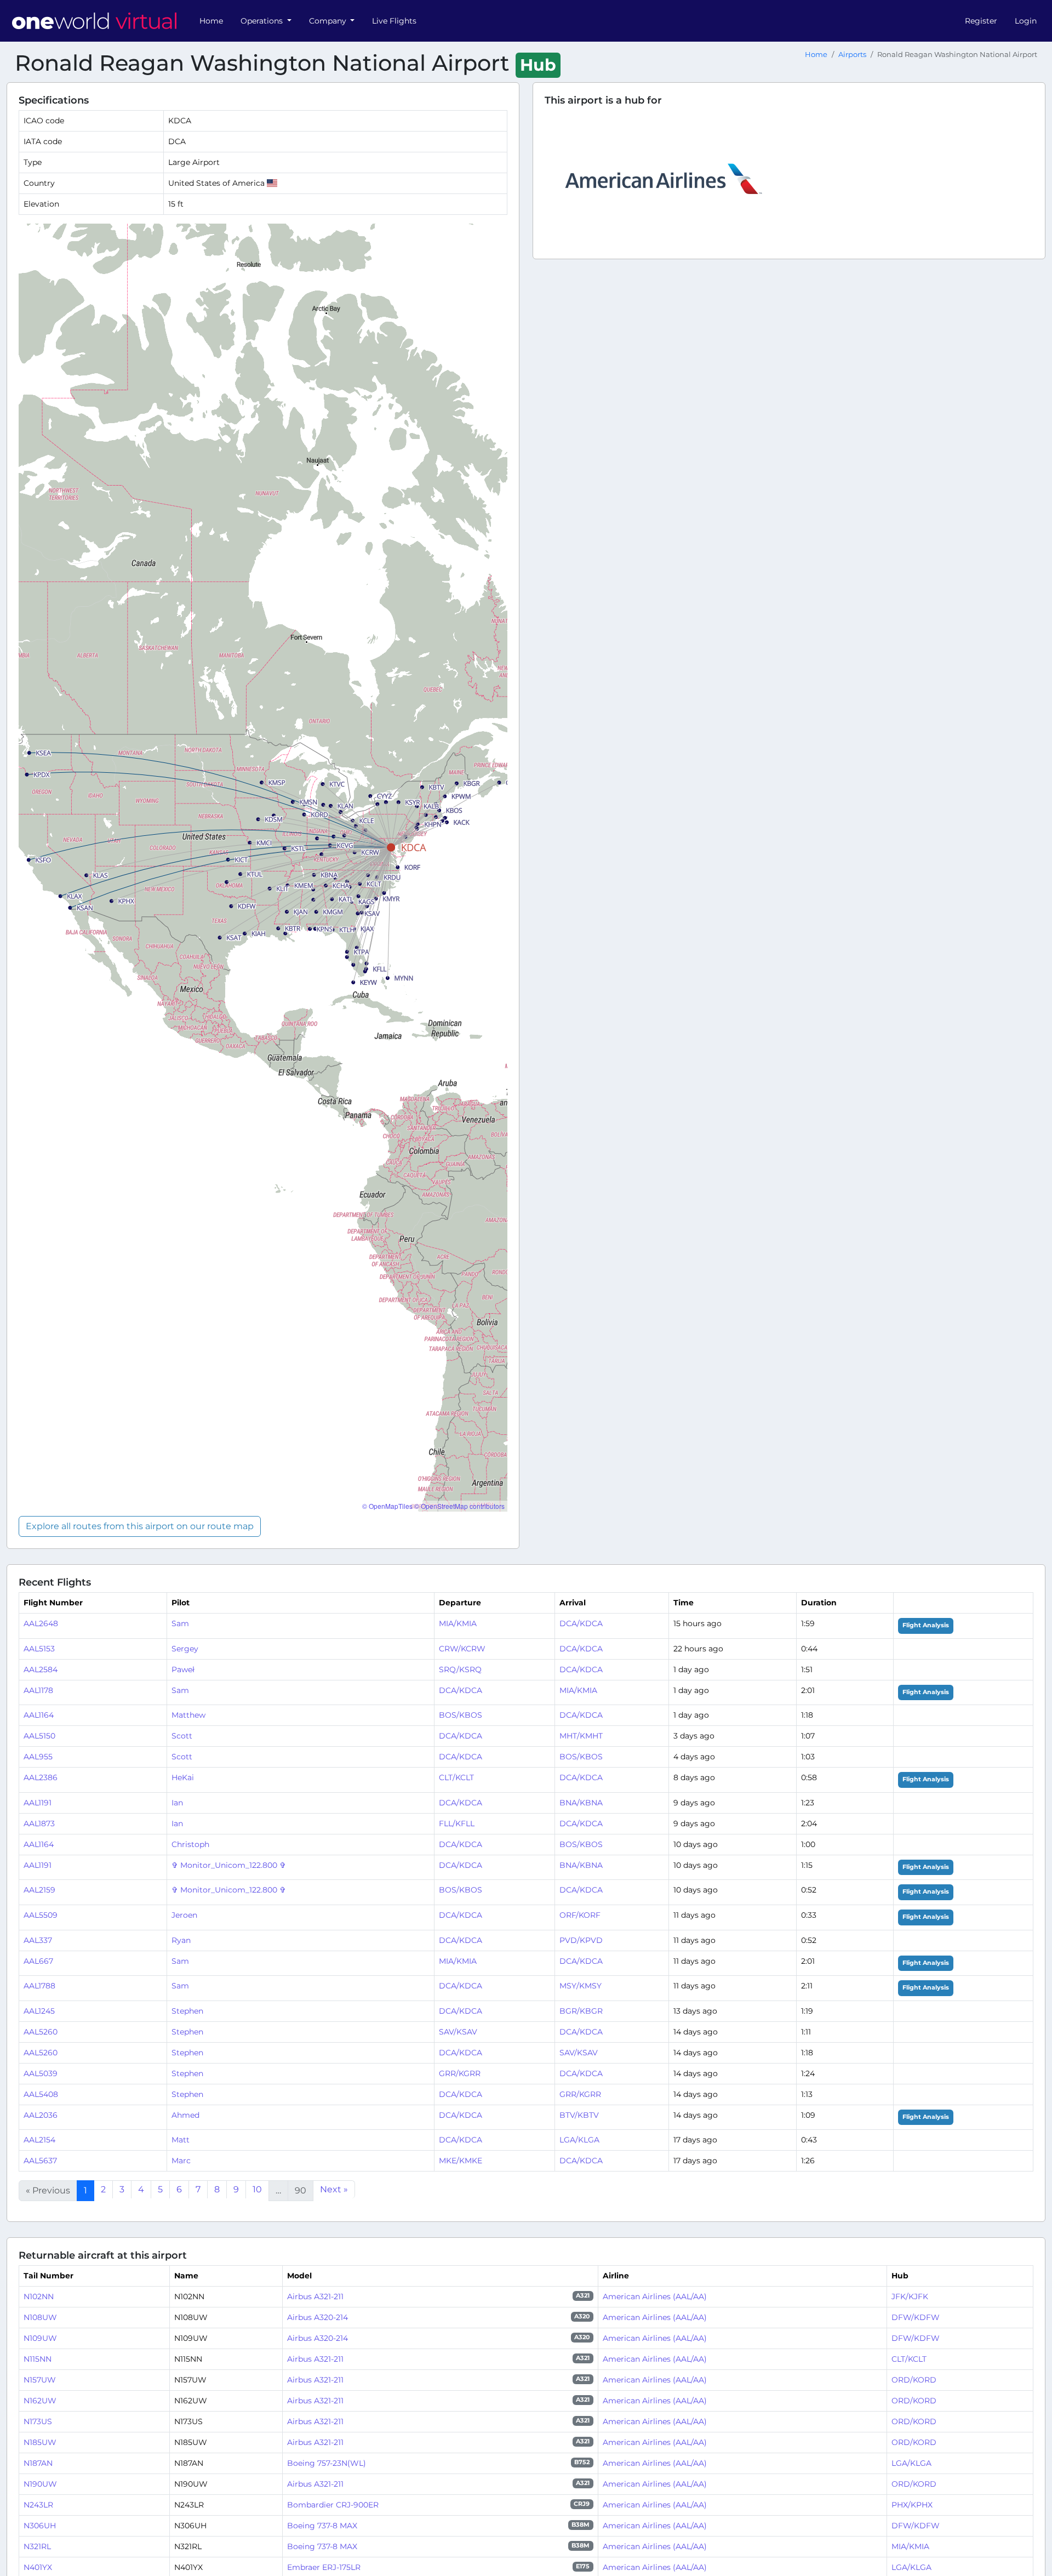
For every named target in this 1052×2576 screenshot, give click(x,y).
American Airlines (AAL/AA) (655, 2296)
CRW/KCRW (462, 1649)
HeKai (183, 1777)
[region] (263, 868)
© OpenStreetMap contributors (459, 1506)
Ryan (181, 1940)
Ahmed (185, 2115)
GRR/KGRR (460, 2073)
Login (1026, 21)
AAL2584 (41, 1669)
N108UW (40, 2317)
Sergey (185, 1649)
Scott (182, 1736)
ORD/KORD (914, 2380)
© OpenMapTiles (387, 1506)
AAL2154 (39, 2140)
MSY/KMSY (581, 1986)
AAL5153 (39, 1649)
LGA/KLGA (579, 2140)
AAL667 (38, 1961)
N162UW (40, 2401)
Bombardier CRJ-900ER (333, 2505)
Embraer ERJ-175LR (324, 2567)
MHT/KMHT (581, 1736)
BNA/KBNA (581, 1803)
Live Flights (394, 21)
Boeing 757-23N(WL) (327, 2463)
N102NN (39, 2296)
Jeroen (184, 1915)
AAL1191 (38, 1803)
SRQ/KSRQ (460, 1669)
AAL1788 (39, 1986)
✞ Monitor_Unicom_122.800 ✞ (229, 1865)
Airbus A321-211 (315, 2296)
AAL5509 (41, 1915)
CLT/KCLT (456, 1777)
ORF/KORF (580, 1915)
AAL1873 (39, 1823)
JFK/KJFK (910, 2296)
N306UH (40, 2526)
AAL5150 (39, 1736)
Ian (177, 1803)
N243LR (38, 2505)
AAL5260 (41, 2032)
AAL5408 (41, 2094)
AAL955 (38, 1757)
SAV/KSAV (458, 2032)
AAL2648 (41, 1623)
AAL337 (38, 1940)
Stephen (187, 2011)
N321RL (37, 2546)
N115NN (38, 2359)
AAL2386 (41, 1777)
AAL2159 (39, 1890)
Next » (334, 2189)
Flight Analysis (926, 1625)
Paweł (183, 1669)
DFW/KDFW (916, 2317)
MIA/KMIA (458, 1623)
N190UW (40, 2484)
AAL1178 (38, 1690)
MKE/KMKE (461, 2161)
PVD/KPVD (581, 1940)
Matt (181, 2140)
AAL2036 (41, 2115)
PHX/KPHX (912, 2505)
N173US (38, 2421)
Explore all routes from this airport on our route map (140, 1526)
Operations (263, 21)
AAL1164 (39, 1715)
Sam (180, 1623)
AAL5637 (40, 2161)
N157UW (40, 2380)
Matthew (188, 1715)
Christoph (190, 1844)
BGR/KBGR (581, 2011)
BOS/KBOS (461, 1715)
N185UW (40, 2442)
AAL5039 (41, 2073)
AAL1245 (39, 2011)
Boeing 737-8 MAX (322, 2526)
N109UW (40, 2338)
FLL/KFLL (457, 1823)
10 (257, 2189)
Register (981, 21)
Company (329, 21)
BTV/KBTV (579, 2115)
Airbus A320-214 (318, 2317)
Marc (181, 2161)
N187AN (38, 2463)
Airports (852, 55)
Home (211, 21)
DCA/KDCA (581, 1623)
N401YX (38, 2567)
